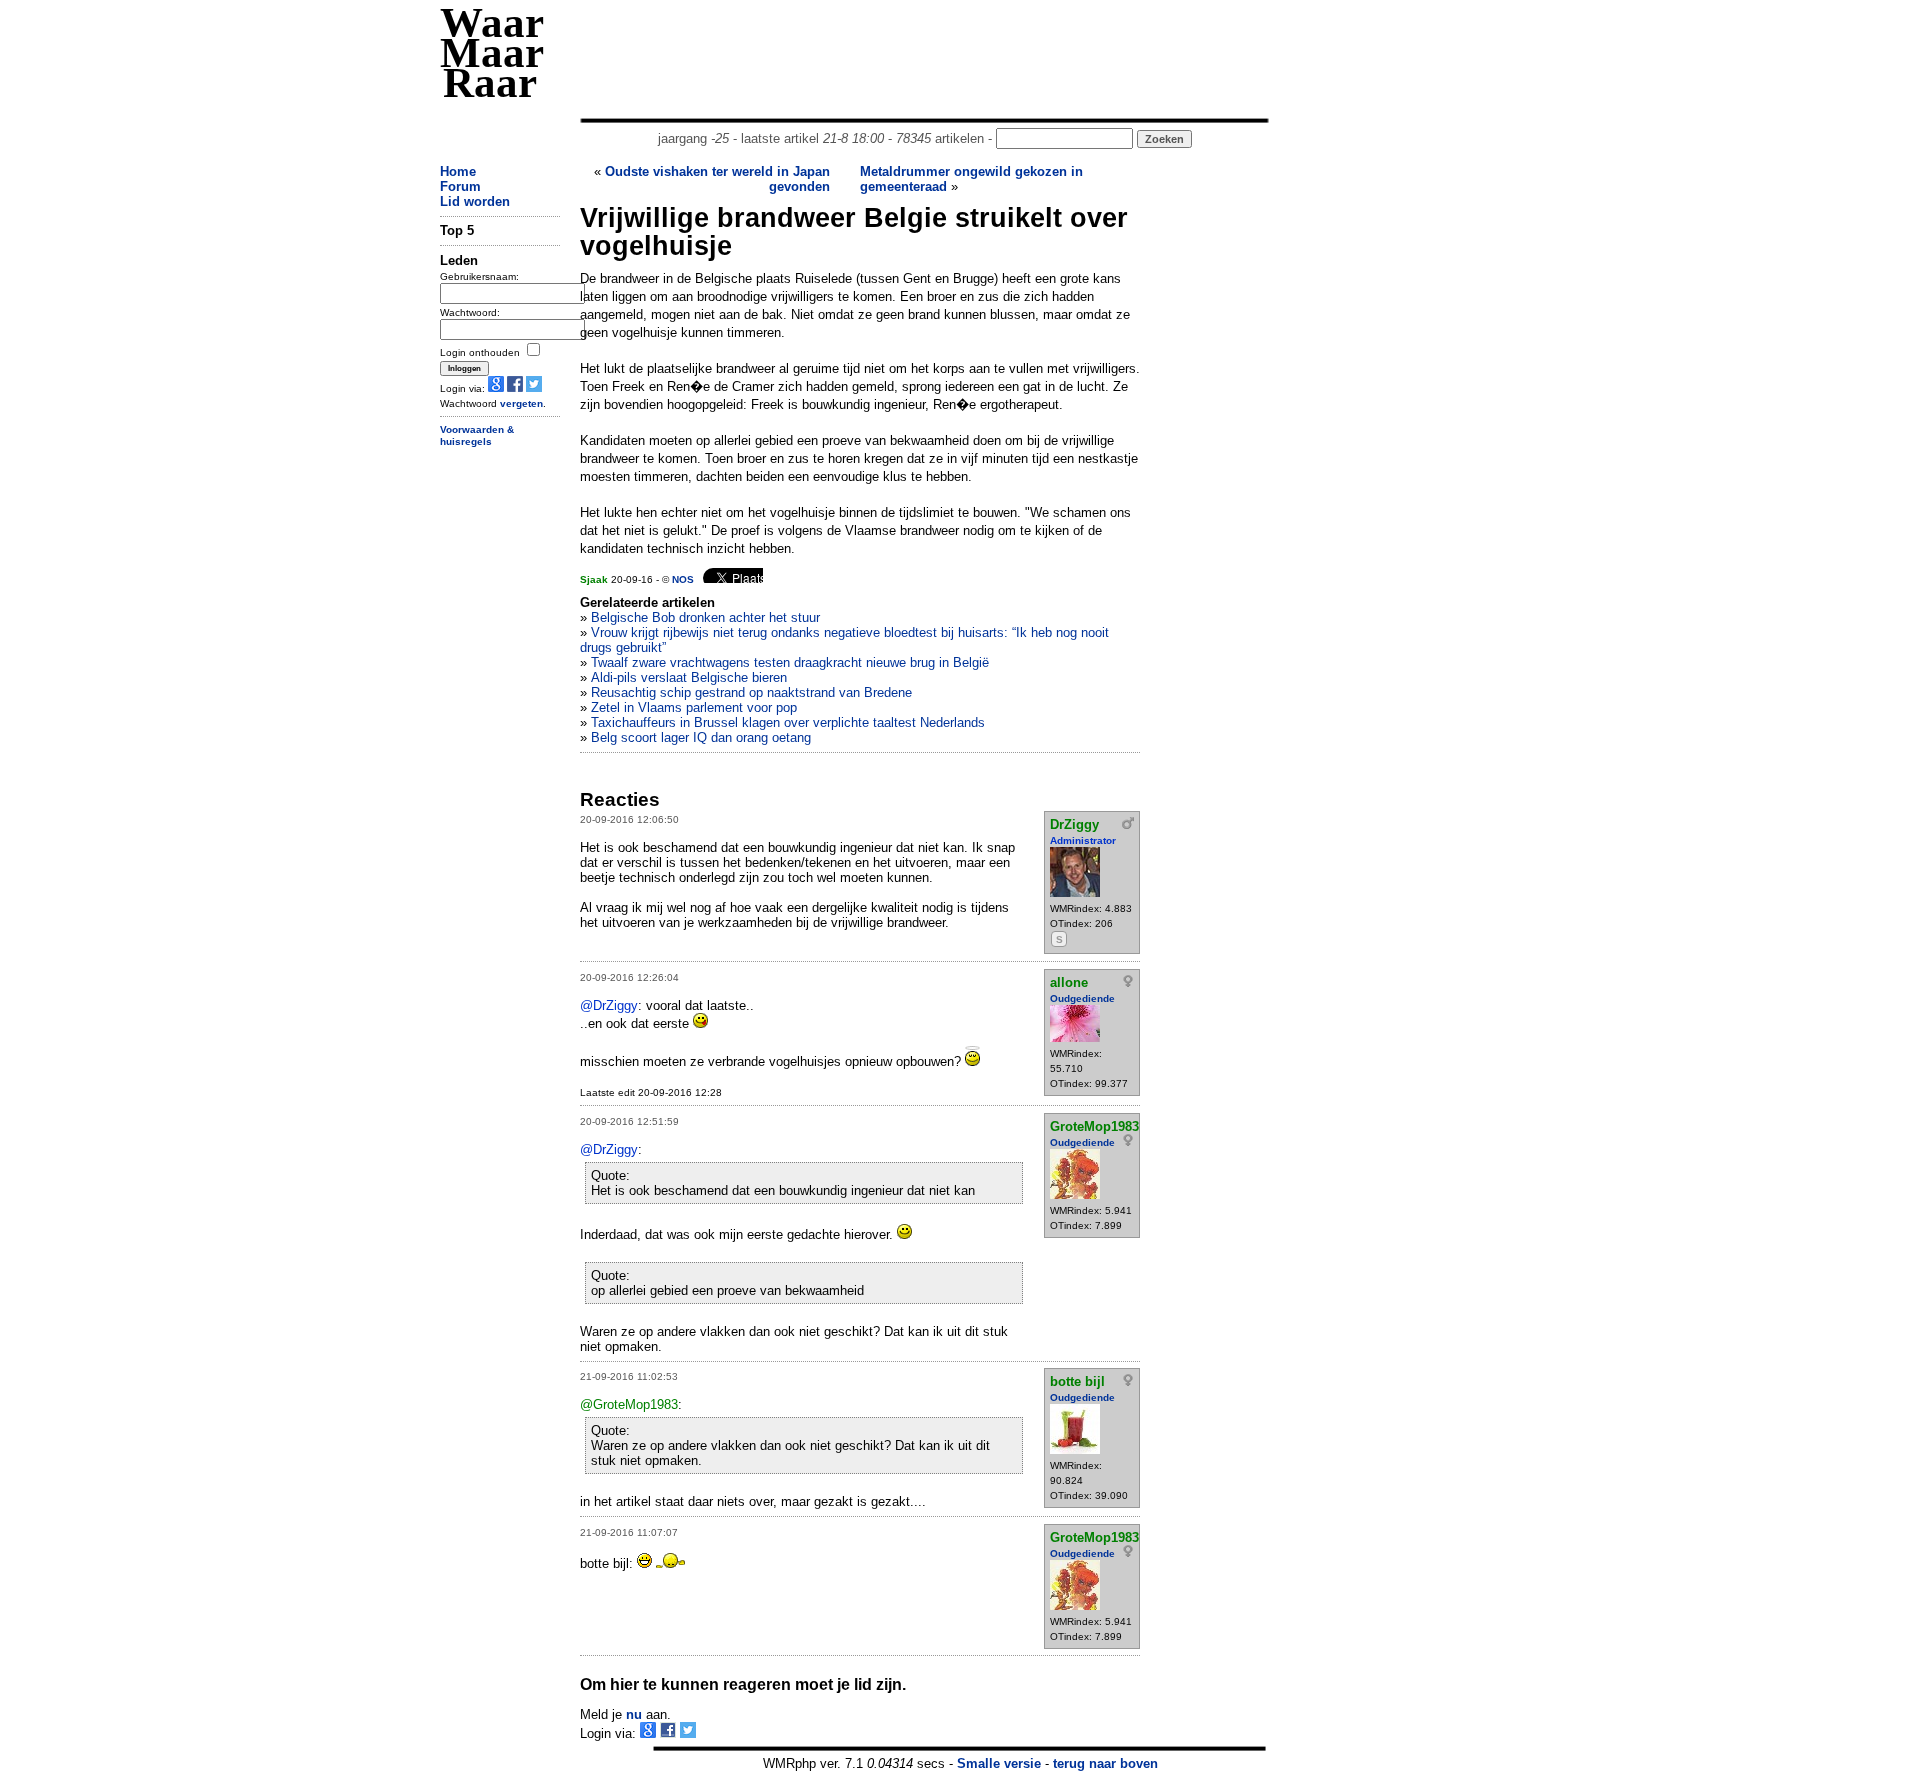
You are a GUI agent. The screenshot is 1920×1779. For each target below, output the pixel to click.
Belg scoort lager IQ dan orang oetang (701, 737)
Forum (460, 186)
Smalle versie (999, 1763)
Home (458, 171)
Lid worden (475, 201)
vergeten (521, 403)
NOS (683, 579)
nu (634, 1714)
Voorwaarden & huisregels (477, 436)
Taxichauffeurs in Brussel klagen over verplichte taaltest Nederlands (788, 722)
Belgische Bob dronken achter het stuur (705, 617)
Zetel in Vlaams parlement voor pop (694, 707)
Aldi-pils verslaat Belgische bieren (689, 677)
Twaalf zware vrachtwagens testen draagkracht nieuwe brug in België (790, 662)
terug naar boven (1105, 1763)
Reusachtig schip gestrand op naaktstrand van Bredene (751, 692)
